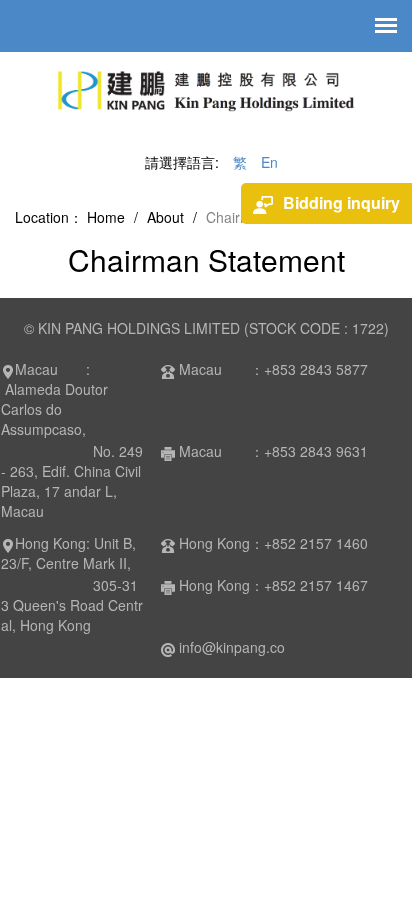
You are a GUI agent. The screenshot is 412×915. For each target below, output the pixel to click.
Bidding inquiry (341, 202)
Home (106, 217)
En (269, 162)
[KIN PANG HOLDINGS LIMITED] (206, 97)
